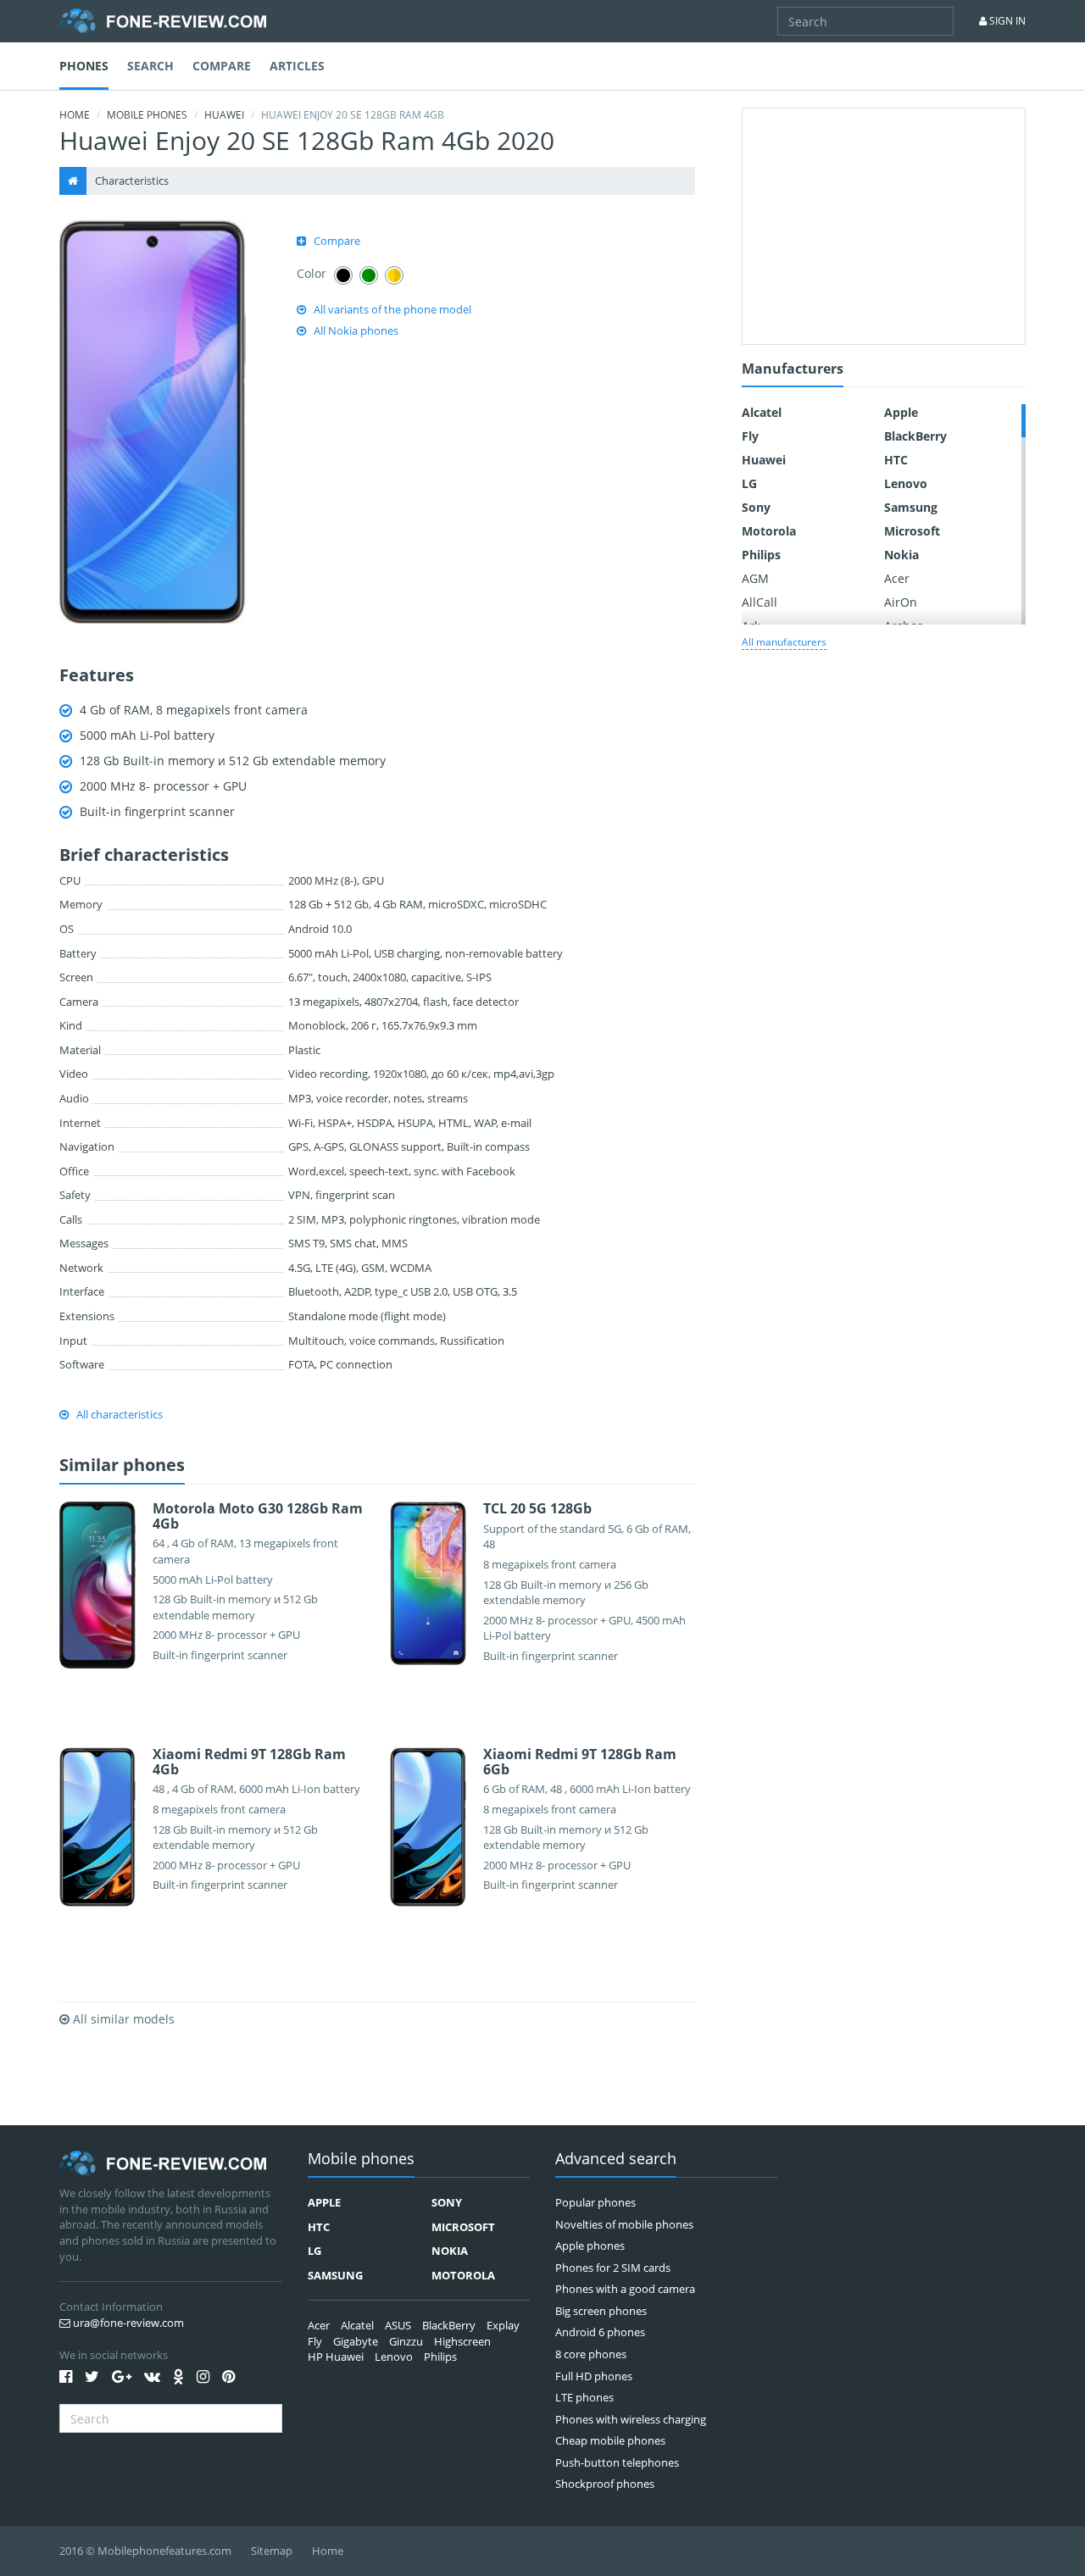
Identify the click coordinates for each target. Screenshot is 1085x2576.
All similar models (122, 2019)
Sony (756, 507)
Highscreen (462, 2341)
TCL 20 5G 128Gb (537, 1508)
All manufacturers (784, 642)
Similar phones (122, 1466)
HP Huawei (336, 2357)
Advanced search (616, 2160)
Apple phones (590, 2246)
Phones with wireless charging (631, 2419)
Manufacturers (793, 370)
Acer (897, 578)
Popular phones (595, 2202)
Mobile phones (147, 115)
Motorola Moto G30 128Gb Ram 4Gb (258, 1516)
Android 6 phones (600, 2332)
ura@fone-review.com (127, 2323)
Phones (84, 66)
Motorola (769, 531)
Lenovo (906, 483)
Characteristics (132, 180)
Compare (222, 66)
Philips (761, 555)
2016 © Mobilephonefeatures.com (145, 2551)
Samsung (911, 507)
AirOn (901, 602)
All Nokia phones (356, 330)
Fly (750, 436)
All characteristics (120, 1414)
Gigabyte (356, 2341)
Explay (503, 2325)
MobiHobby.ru (163, 21)
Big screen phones (601, 2311)
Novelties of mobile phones (624, 2224)
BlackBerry (915, 436)
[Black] (343, 275)
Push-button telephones (617, 2462)
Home (75, 115)
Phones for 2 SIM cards (613, 2268)
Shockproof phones (605, 2484)
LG (749, 483)
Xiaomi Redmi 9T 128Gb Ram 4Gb (249, 1762)
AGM (755, 578)
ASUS (398, 2325)
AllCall (759, 602)
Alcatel (762, 412)
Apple (901, 412)
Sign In (1006, 21)
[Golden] (394, 275)
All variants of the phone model (392, 309)
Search (150, 66)
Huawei (224, 115)
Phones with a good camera (625, 2289)
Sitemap (272, 2551)
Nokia (901, 555)
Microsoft (912, 531)
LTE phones (584, 2397)
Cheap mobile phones (610, 2440)
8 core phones (591, 2354)
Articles (297, 66)
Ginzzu (406, 2341)
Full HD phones (594, 2376)
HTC (896, 460)
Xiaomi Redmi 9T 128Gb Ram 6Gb (580, 1762)
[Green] (369, 275)
